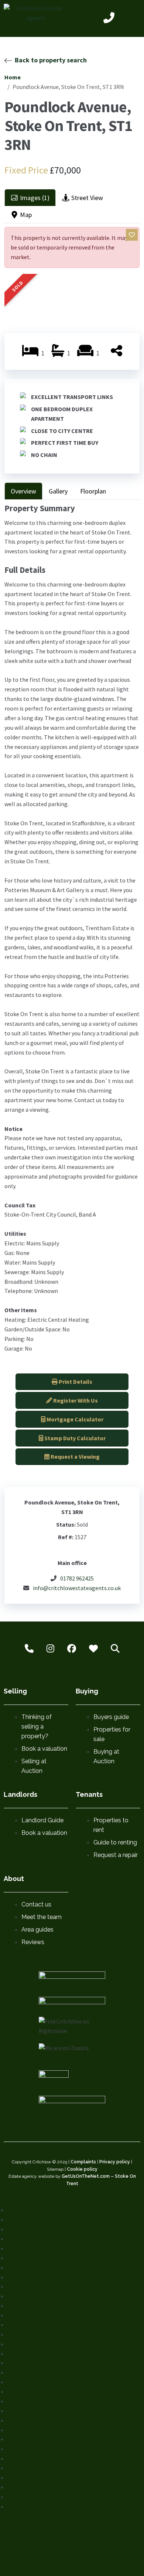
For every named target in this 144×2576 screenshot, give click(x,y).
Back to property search (51, 60)
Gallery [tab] (58, 491)
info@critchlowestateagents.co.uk (77, 1588)
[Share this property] (116, 353)
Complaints (83, 2162)
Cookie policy (82, 2169)
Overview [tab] (23, 491)
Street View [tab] (87, 198)
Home (13, 77)
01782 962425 (77, 1578)
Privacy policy (115, 2162)
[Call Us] (109, 19)
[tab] (30, 198)
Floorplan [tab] (93, 491)
